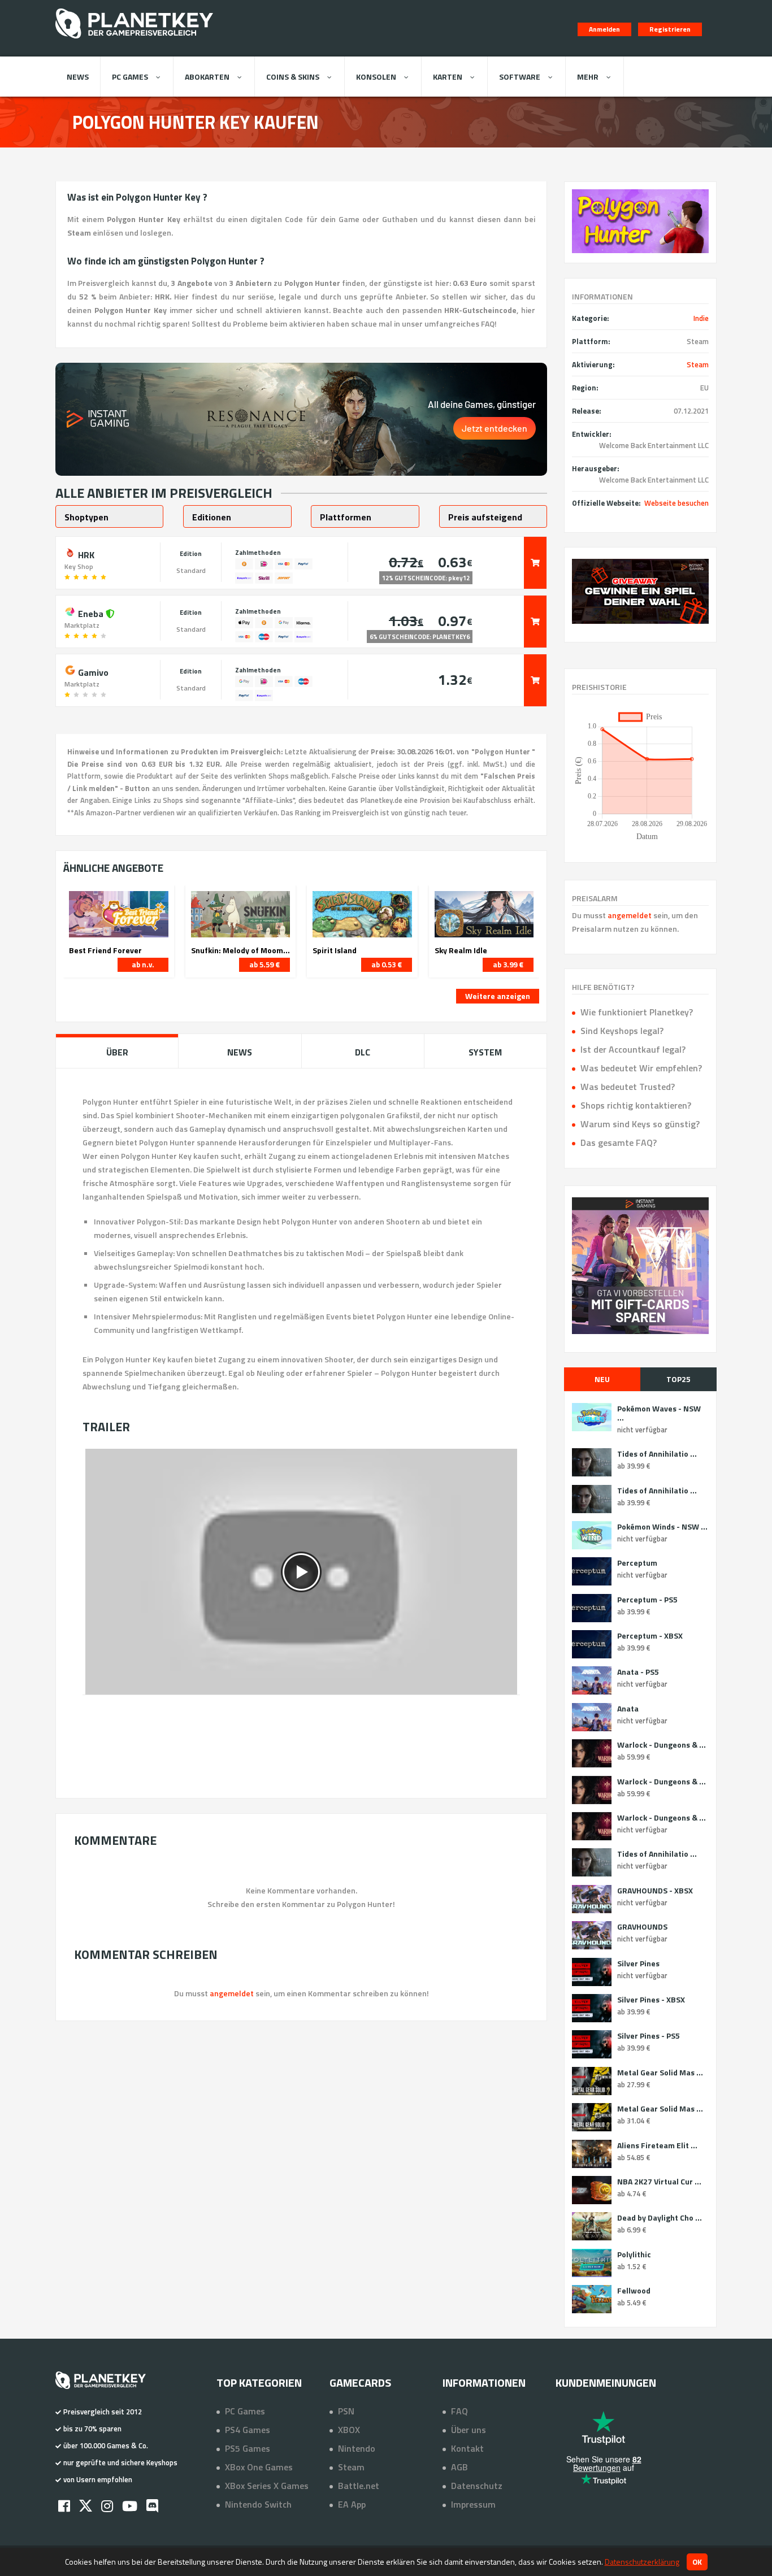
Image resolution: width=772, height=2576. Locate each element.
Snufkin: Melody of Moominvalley (241, 950)
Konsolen (376, 77)
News (78, 77)
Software (520, 77)
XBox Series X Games (267, 2486)
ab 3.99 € (508, 965)
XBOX (349, 2430)
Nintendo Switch (258, 2504)
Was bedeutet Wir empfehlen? (641, 1068)
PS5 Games (248, 2448)
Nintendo (357, 2448)
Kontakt (467, 2448)
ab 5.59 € (264, 965)
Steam (698, 364)
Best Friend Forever (105, 950)
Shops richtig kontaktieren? (636, 1105)
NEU (602, 1379)
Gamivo (92, 671)
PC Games (130, 77)
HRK (85, 554)
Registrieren (670, 29)
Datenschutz (477, 2486)
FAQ (459, 2411)
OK (697, 2562)
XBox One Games (259, 2467)
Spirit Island (335, 950)
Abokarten (207, 77)
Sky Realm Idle (461, 950)
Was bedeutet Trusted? (628, 1087)
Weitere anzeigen (498, 996)
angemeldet (630, 915)
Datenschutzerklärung (642, 2562)
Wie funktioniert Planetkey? (637, 1012)
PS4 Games (248, 2430)
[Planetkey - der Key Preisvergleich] (134, 41)
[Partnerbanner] (640, 591)
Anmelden (604, 29)
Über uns (469, 2430)
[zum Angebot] (535, 563)
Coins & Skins (293, 77)
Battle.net (359, 2486)
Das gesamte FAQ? (619, 1143)
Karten (448, 77)
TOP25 (678, 1379)
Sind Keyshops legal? (622, 1031)
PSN (346, 2411)
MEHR (588, 77)
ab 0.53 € (387, 965)
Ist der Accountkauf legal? (633, 1049)
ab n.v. (143, 965)
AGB (459, 2467)
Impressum (473, 2504)
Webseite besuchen (676, 503)
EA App (352, 2504)
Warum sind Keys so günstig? (640, 1124)
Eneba (91, 612)
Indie (701, 318)
